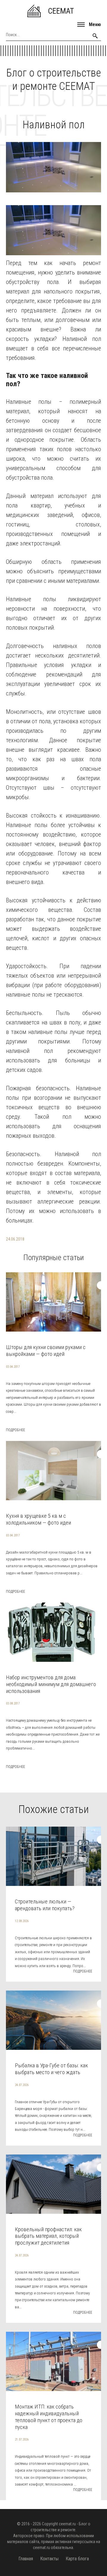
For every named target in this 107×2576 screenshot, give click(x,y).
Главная (26, 2559)
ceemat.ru (67, 2524)
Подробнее (15, 1430)
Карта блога (77, 2559)
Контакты (49, 2559)
